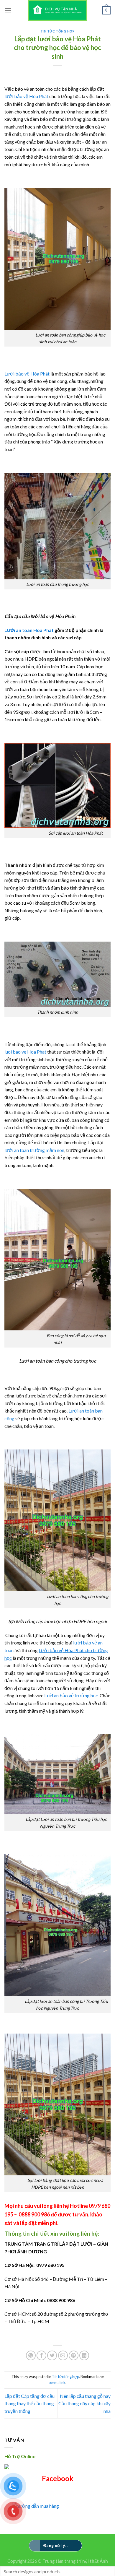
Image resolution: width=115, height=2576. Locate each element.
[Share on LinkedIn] (84, 2355)
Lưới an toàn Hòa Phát (29, 630)
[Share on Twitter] (52, 2355)
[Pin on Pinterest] (74, 2355)
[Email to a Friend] (63, 2355)
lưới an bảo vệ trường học (71, 1695)
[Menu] (8, 10)
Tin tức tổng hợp (58, 31)
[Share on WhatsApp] (31, 2355)
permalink (57, 2382)
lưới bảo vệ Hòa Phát (26, 96)
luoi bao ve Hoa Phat (26, 1052)
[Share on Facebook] (41, 2355)
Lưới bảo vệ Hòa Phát (27, 374)
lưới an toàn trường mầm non (34, 1150)
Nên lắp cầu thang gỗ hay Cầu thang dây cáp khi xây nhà (84, 2403)
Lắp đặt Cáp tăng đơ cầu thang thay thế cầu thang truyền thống (29, 2403)
